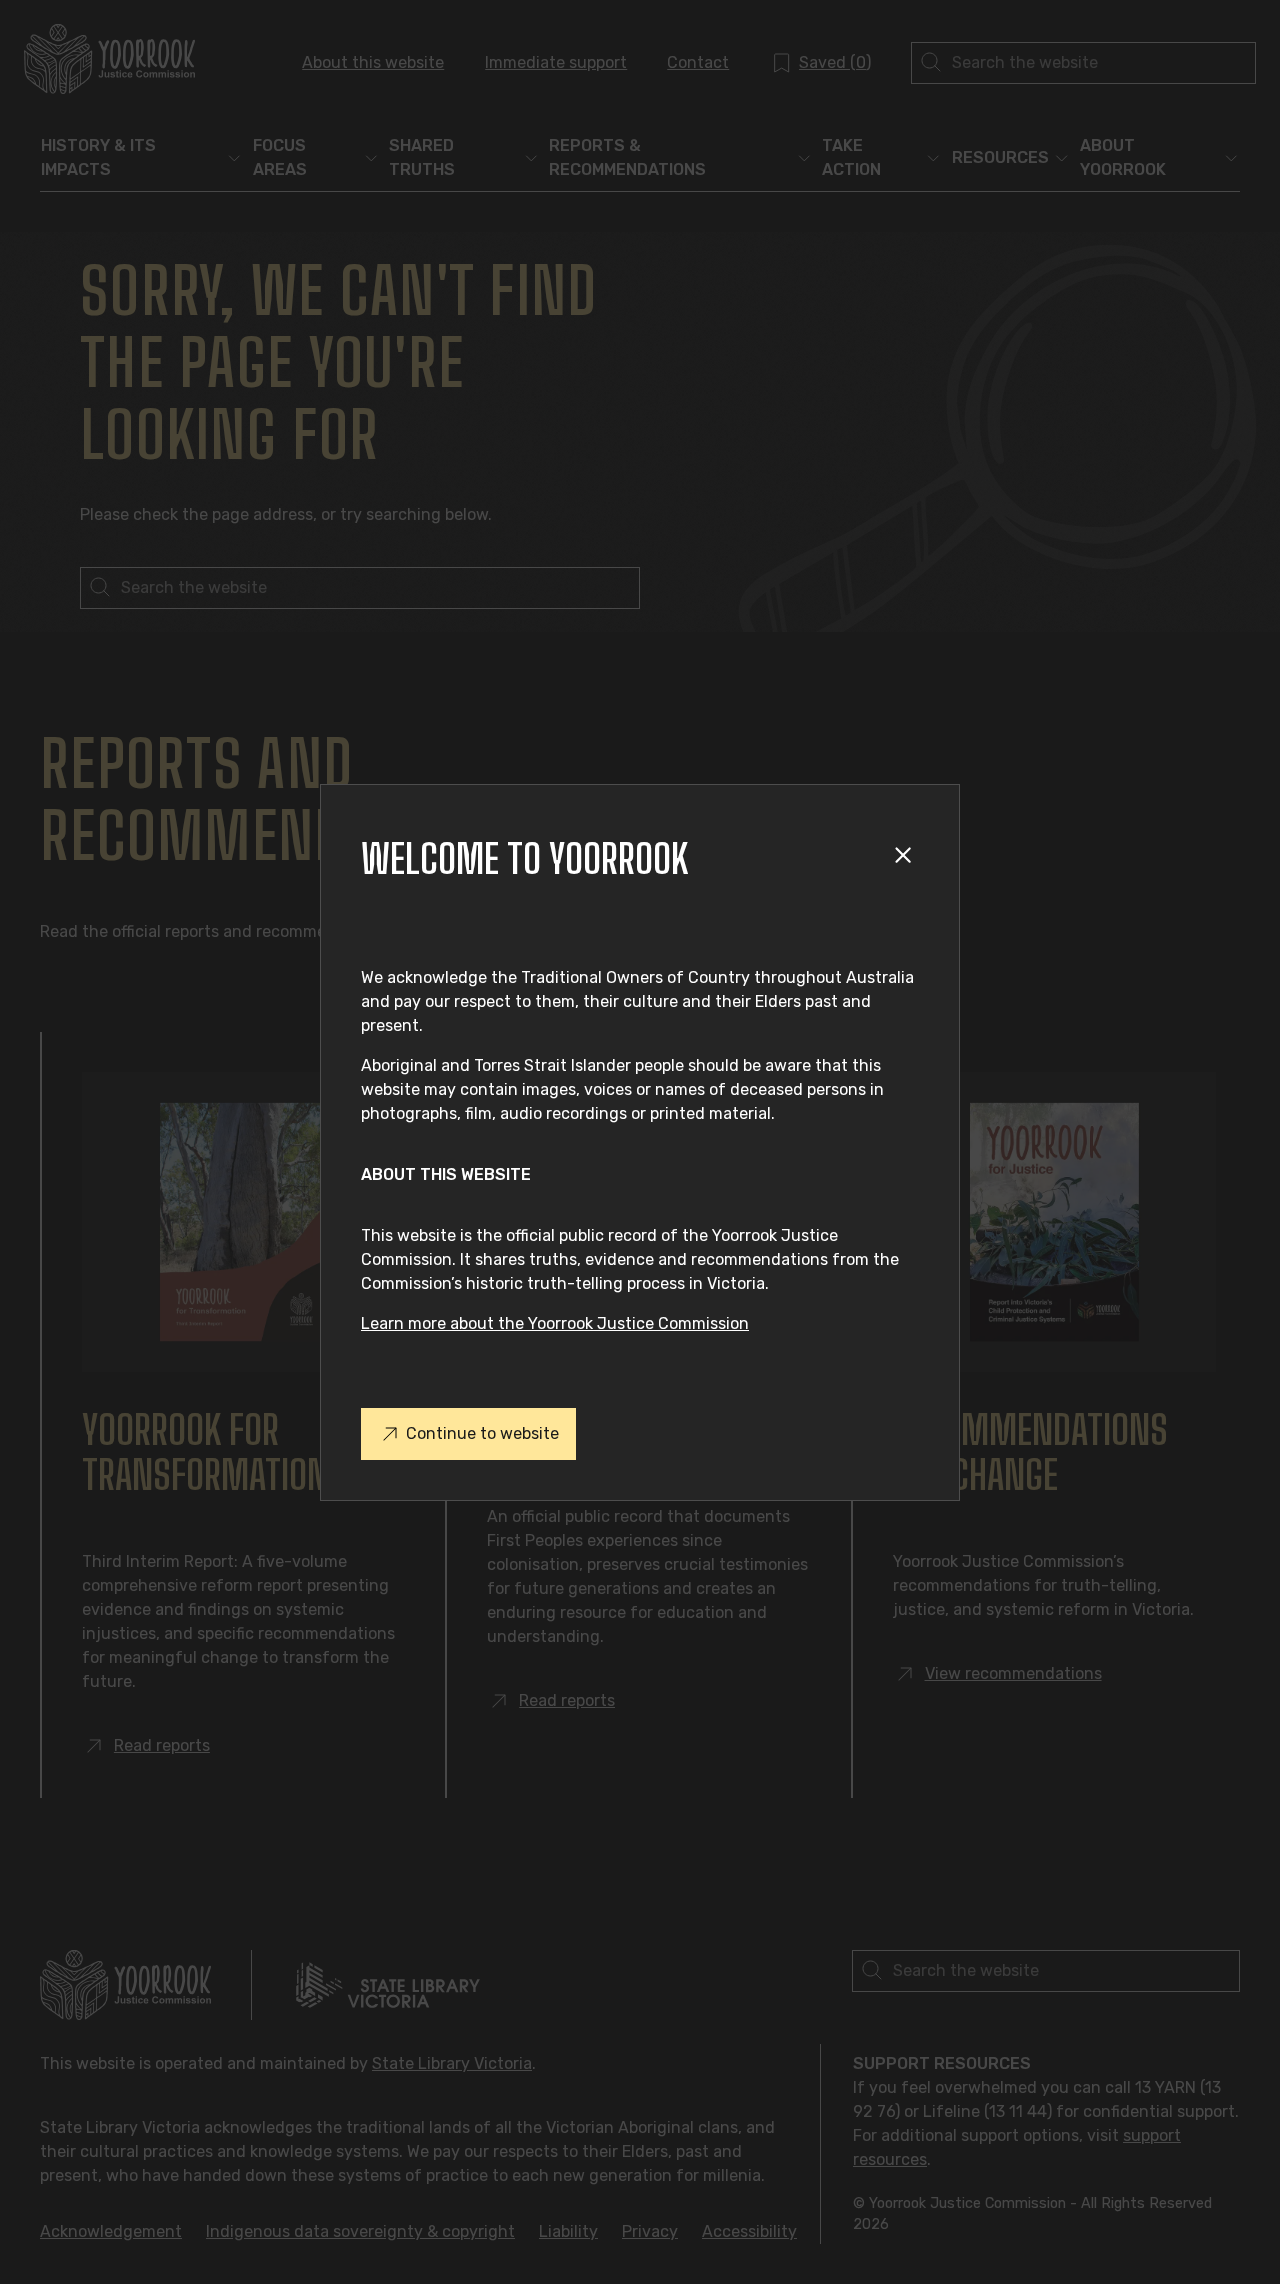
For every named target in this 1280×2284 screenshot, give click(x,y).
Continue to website (482, 1433)
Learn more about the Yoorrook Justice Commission (555, 1323)
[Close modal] (906, 858)
